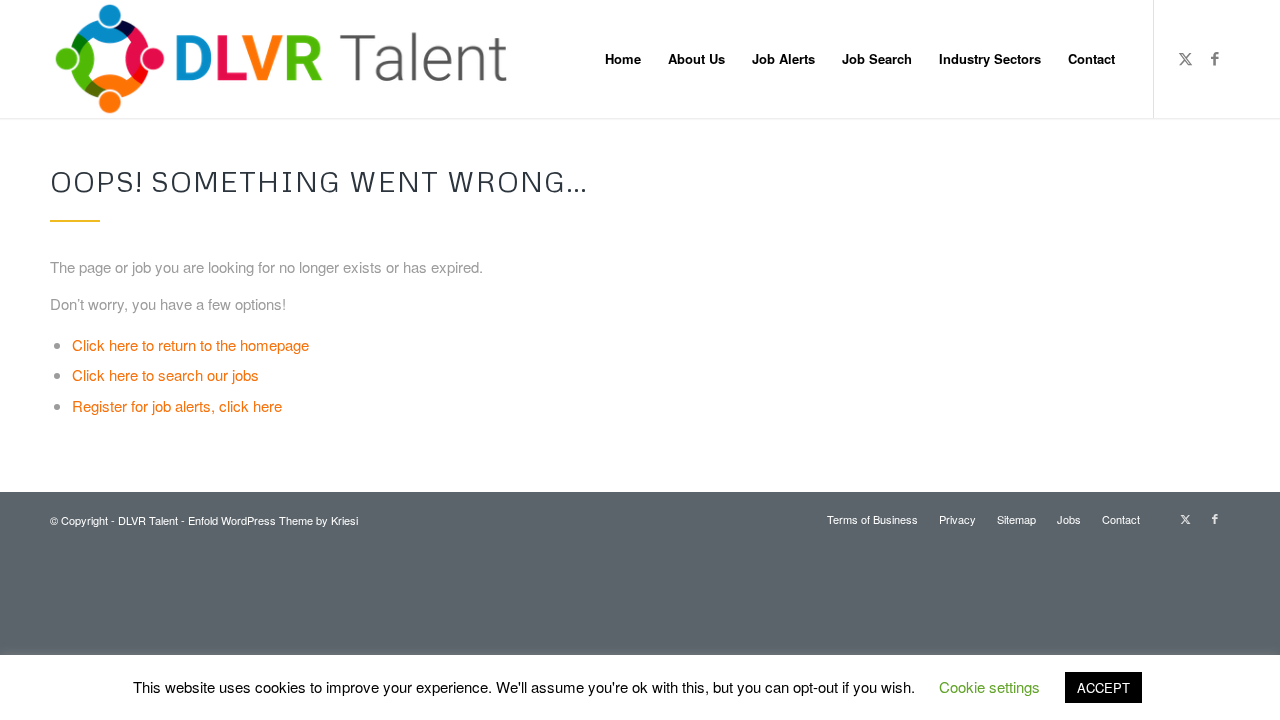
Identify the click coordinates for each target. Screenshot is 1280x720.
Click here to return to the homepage (190, 344)
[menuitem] (623, 59)
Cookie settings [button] (989, 686)
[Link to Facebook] (1215, 58)
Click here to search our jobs (165, 374)
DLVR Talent (148, 520)
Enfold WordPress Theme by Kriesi (273, 520)
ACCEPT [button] (1103, 687)
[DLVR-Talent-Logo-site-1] (288, 59)
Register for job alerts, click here (177, 405)
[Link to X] (1185, 58)
